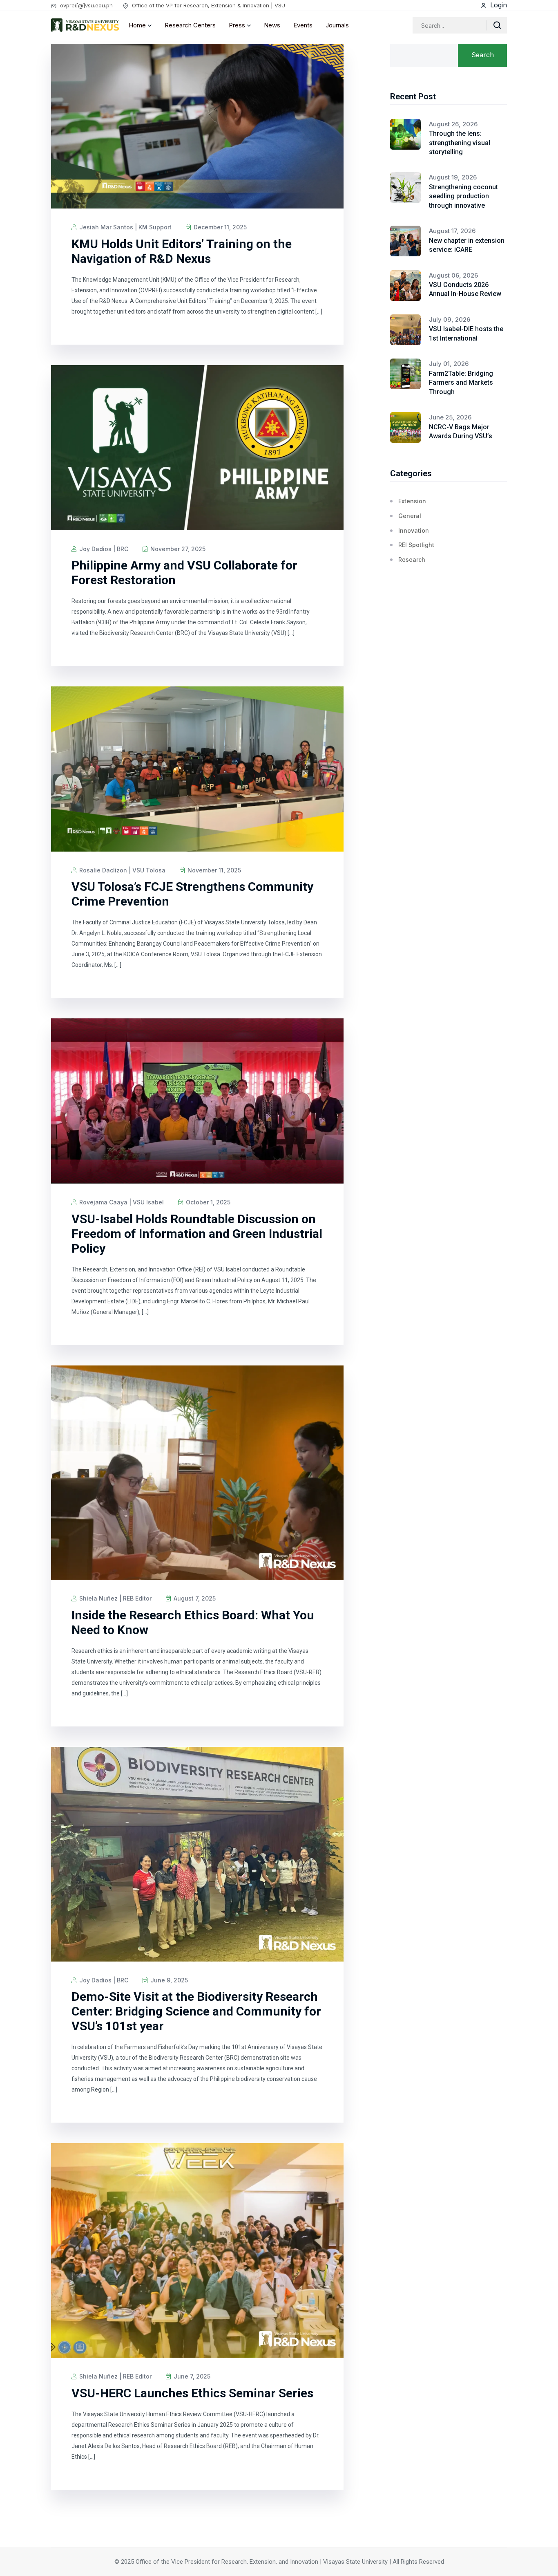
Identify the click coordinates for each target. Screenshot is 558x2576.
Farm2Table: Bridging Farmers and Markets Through (461, 383)
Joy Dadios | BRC (103, 549)
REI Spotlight (416, 545)
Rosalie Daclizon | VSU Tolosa (122, 870)
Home (137, 25)
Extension (412, 501)
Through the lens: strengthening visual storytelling (460, 143)
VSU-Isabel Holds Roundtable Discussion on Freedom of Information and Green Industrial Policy (197, 1234)
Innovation (414, 530)
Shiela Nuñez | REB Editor (115, 1598)
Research (412, 559)
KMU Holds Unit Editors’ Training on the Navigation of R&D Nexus (182, 251)
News (272, 25)
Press (237, 25)
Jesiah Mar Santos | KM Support (125, 227)
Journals (337, 25)
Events (303, 25)
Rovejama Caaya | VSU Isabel (121, 1202)
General (410, 516)
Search (483, 55)
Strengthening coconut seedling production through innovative (463, 196)
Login (498, 5)
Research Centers (190, 25)
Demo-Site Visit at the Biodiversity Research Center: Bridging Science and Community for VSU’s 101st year (196, 2011)
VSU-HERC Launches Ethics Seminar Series (192, 2393)
